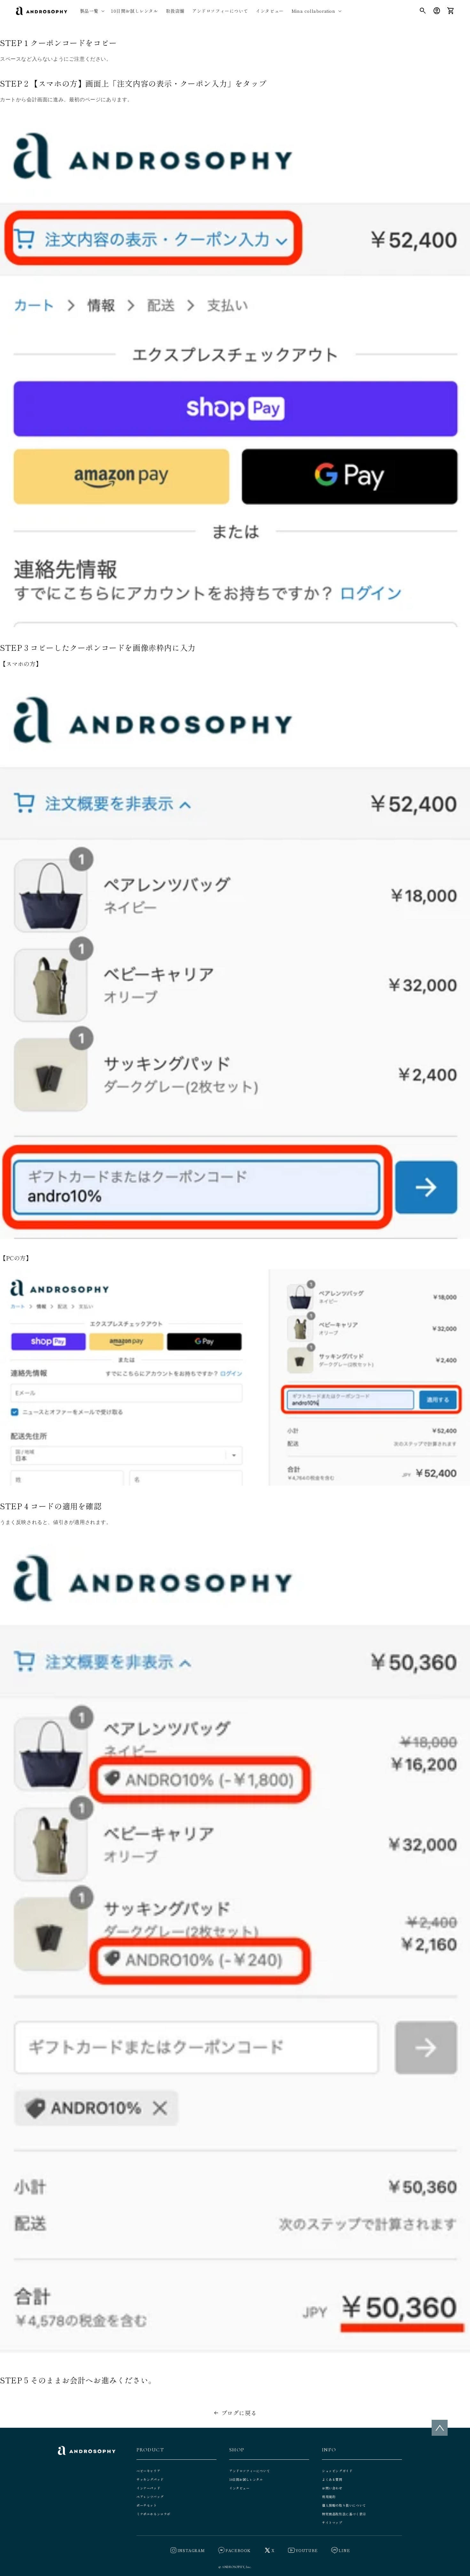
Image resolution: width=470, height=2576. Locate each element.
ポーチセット (147, 2505)
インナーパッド (148, 2488)
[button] (92, 11)
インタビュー (239, 2488)
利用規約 (329, 2497)
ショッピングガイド (337, 2471)
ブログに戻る (239, 2413)
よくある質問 (332, 2479)
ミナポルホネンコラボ (153, 2514)
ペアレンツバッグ (150, 2497)
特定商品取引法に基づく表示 (344, 2514)
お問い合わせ (332, 2488)
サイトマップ (332, 2522)
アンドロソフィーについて (250, 2471)
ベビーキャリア (148, 2471)
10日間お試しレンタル (246, 2479)
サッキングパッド (150, 2479)
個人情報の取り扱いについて (344, 2505)
